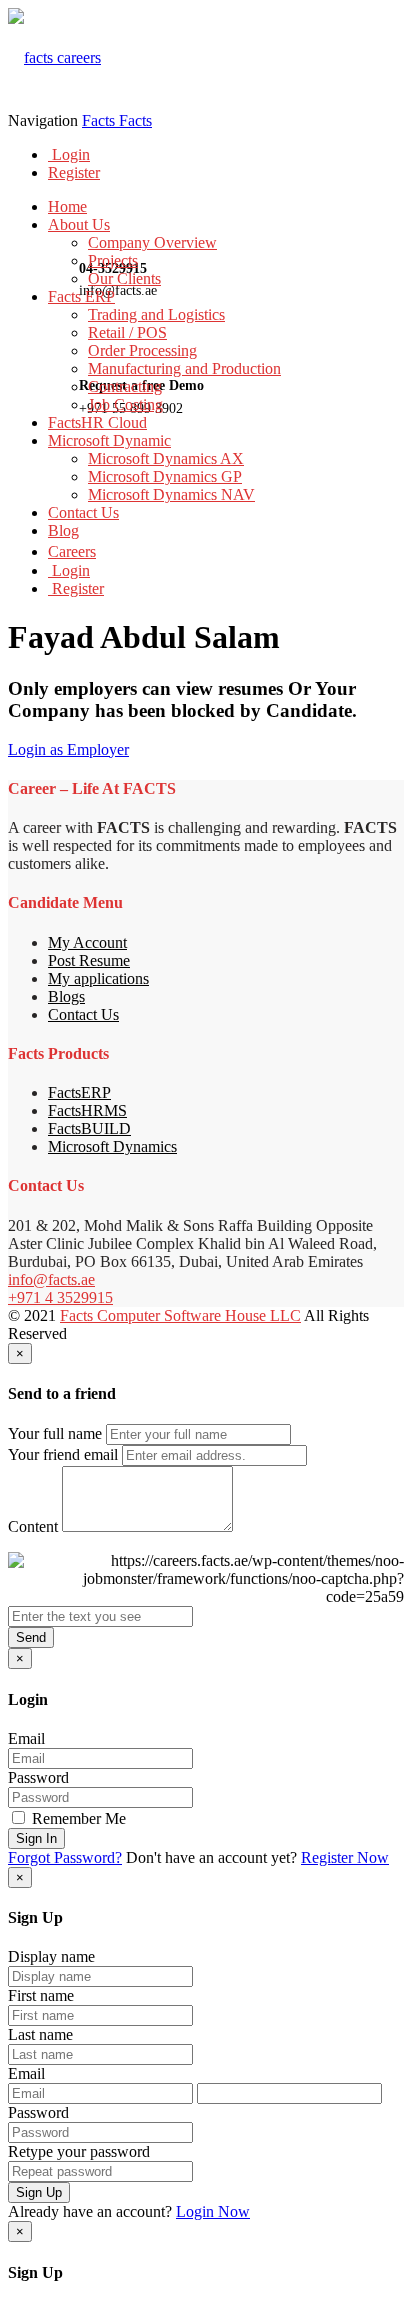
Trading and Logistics (156, 314)
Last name (40, 2034)
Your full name (55, 1433)
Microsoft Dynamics (112, 1146)
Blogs (66, 996)
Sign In (36, 1838)
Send (31, 1637)
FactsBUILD (89, 1128)
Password (38, 1777)
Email (26, 1738)
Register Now (345, 1857)
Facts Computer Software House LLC (180, 1315)
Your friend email (63, 1454)
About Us (79, 224)
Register (74, 172)
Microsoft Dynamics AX (166, 458)
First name (41, 1995)
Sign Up (39, 2192)
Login (69, 154)
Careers (72, 551)
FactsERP (79, 1092)
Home (67, 206)
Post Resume (89, 960)
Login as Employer (68, 749)
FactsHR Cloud (97, 422)
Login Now (213, 2211)
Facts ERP (81, 296)
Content (33, 1526)
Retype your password (79, 2151)
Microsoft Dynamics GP (165, 476)
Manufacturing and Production (184, 368)
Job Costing (125, 404)
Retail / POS (127, 332)
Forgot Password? (65, 1857)
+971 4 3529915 (60, 1297)
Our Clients (124, 278)
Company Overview (152, 242)
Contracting (125, 386)
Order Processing (142, 350)
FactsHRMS (87, 1110)
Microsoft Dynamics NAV (171, 494)
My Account (87, 942)
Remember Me (77, 1818)
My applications (98, 978)
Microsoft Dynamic (109, 440)
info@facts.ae (51, 1279)
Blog (63, 530)
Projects (113, 260)
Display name (51, 1956)
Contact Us (83, 512)
